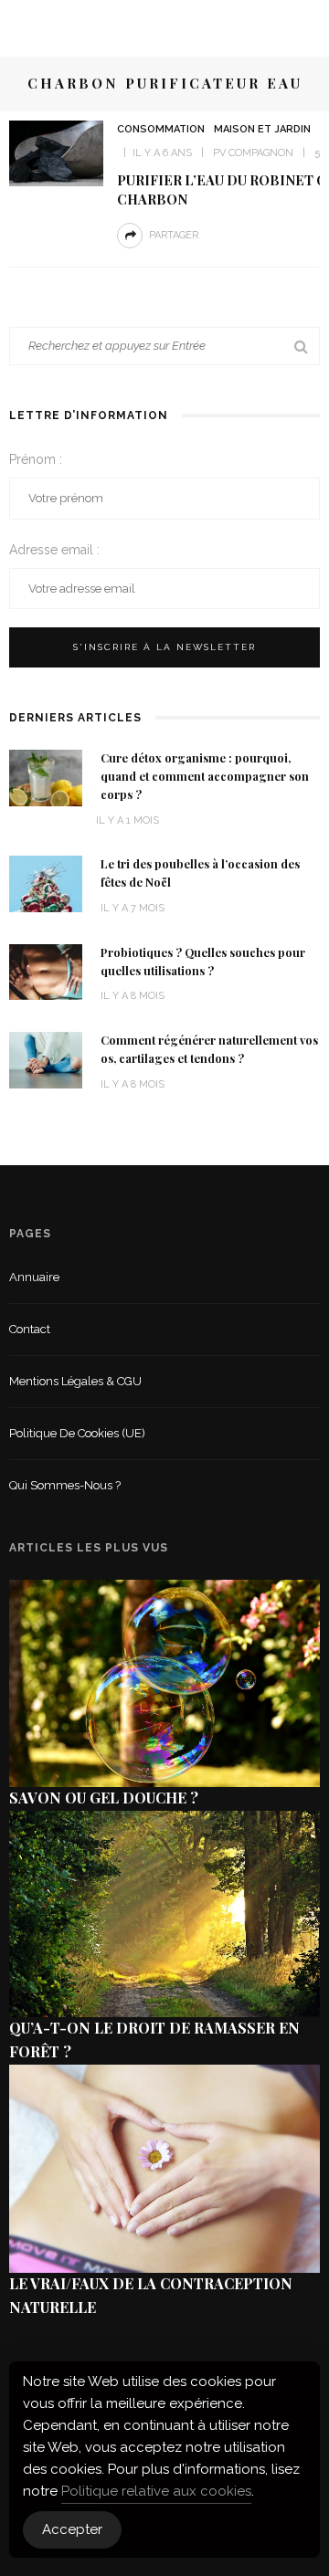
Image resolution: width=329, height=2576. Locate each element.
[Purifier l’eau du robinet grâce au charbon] (56, 152)
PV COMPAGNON (253, 153)
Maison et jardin (262, 129)
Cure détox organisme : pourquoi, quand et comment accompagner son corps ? (205, 776)
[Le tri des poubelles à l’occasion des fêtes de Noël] (46, 883)
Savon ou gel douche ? (104, 1798)
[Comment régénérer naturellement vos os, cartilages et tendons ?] (46, 1059)
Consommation (161, 129)
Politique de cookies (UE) (77, 1433)
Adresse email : (54, 550)
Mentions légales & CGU (75, 1381)
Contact (30, 1329)
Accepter (72, 2529)
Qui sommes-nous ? (65, 1485)
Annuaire (34, 1277)
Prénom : (36, 459)
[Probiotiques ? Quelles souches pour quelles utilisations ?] (46, 971)
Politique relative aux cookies (156, 2491)
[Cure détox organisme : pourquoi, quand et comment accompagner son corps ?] (46, 777)
